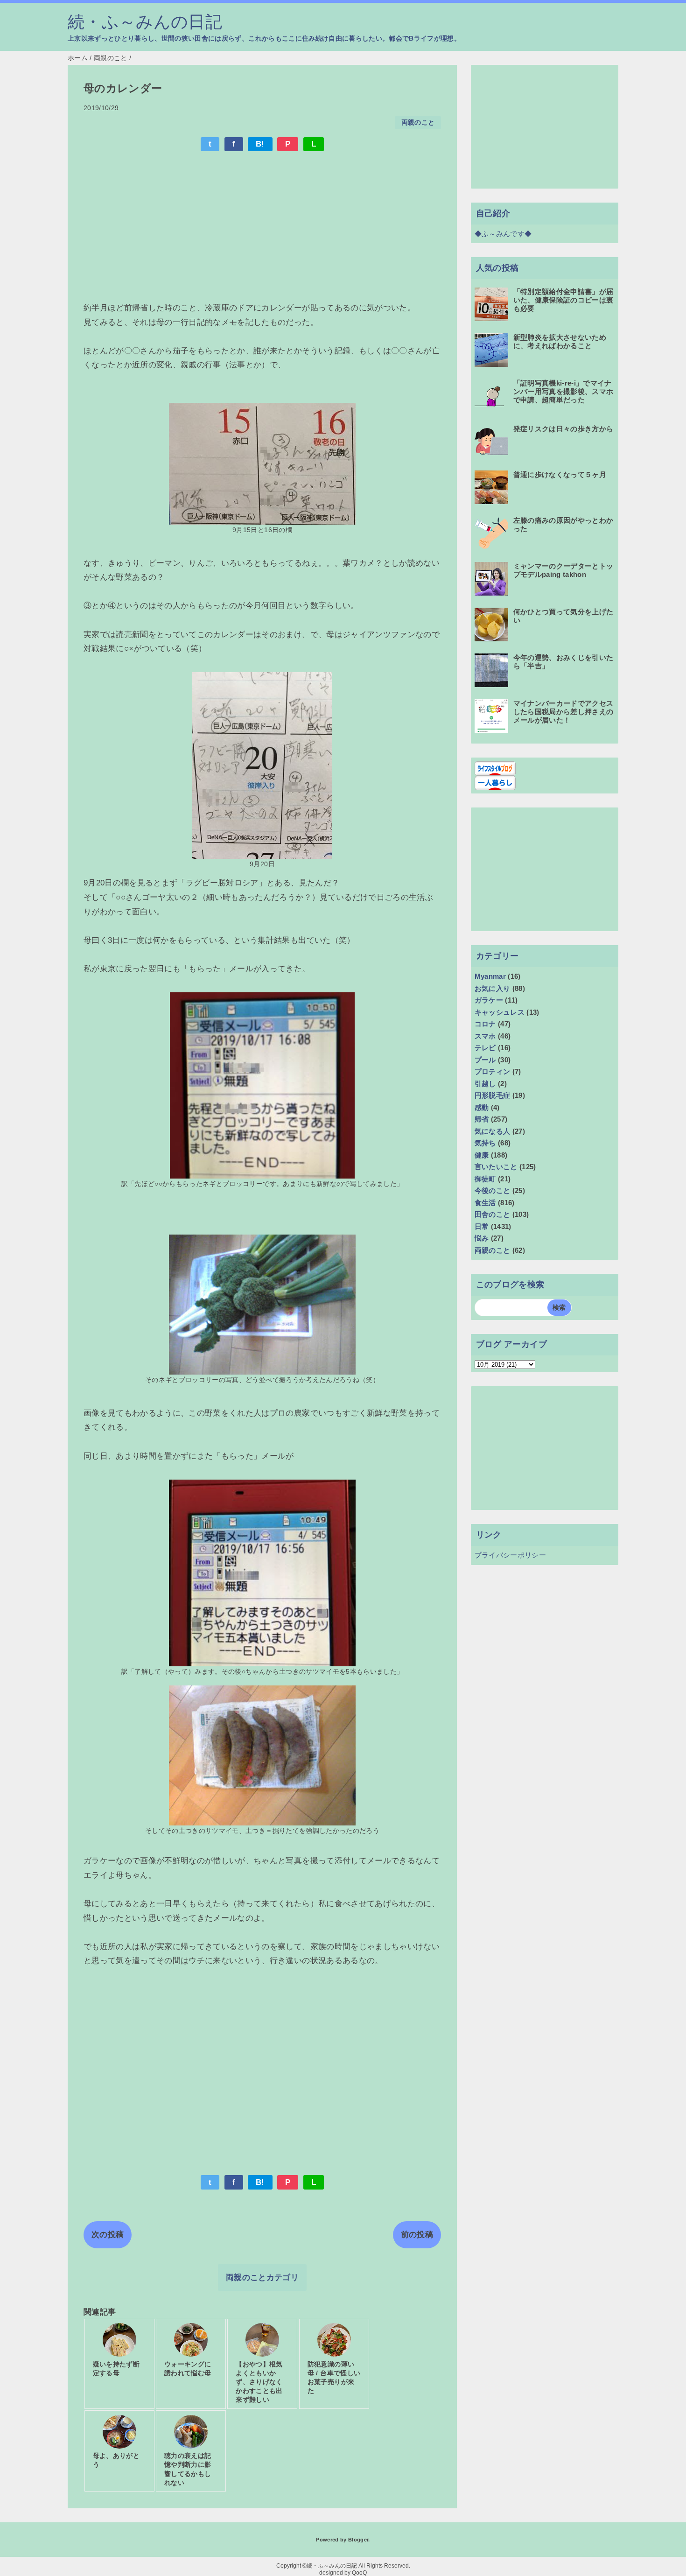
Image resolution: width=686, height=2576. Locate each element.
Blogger (358, 2540)
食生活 (485, 1203)
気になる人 (493, 1131)
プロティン (493, 1071)
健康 (482, 1155)
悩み (482, 1238)
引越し (485, 1084)
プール (485, 1060)
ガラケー (489, 1000)
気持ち (485, 1143)
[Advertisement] (262, 228)
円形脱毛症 (493, 1095)
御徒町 (485, 1179)
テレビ (485, 1048)
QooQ (359, 2573)
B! (260, 144)
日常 (482, 1226)
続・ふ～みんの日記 (145, 22)
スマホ (485, 1036)
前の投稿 (417, 2235)
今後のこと (493, 1190)
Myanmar (490, 976)
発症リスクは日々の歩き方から (563, 429)
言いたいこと (496, 1167)
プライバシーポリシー (510, 1555)
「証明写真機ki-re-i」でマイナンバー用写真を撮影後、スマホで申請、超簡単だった (563, 391)
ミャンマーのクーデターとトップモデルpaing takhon (563, 570)
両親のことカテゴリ (262, 2278)
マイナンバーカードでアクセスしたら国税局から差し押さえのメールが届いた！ (563, 712)
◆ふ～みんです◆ (503, 234)
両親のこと (418, 123)
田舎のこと (493, 1214)
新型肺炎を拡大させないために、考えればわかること (560, 341)
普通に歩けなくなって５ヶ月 (560, 474)
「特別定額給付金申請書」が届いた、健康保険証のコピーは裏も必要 (563, 300)
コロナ (485, 1024)
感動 (482, 1107)
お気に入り (493, 988)
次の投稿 (108, 2235)
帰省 (482, 1119)
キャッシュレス (500, 1012)
